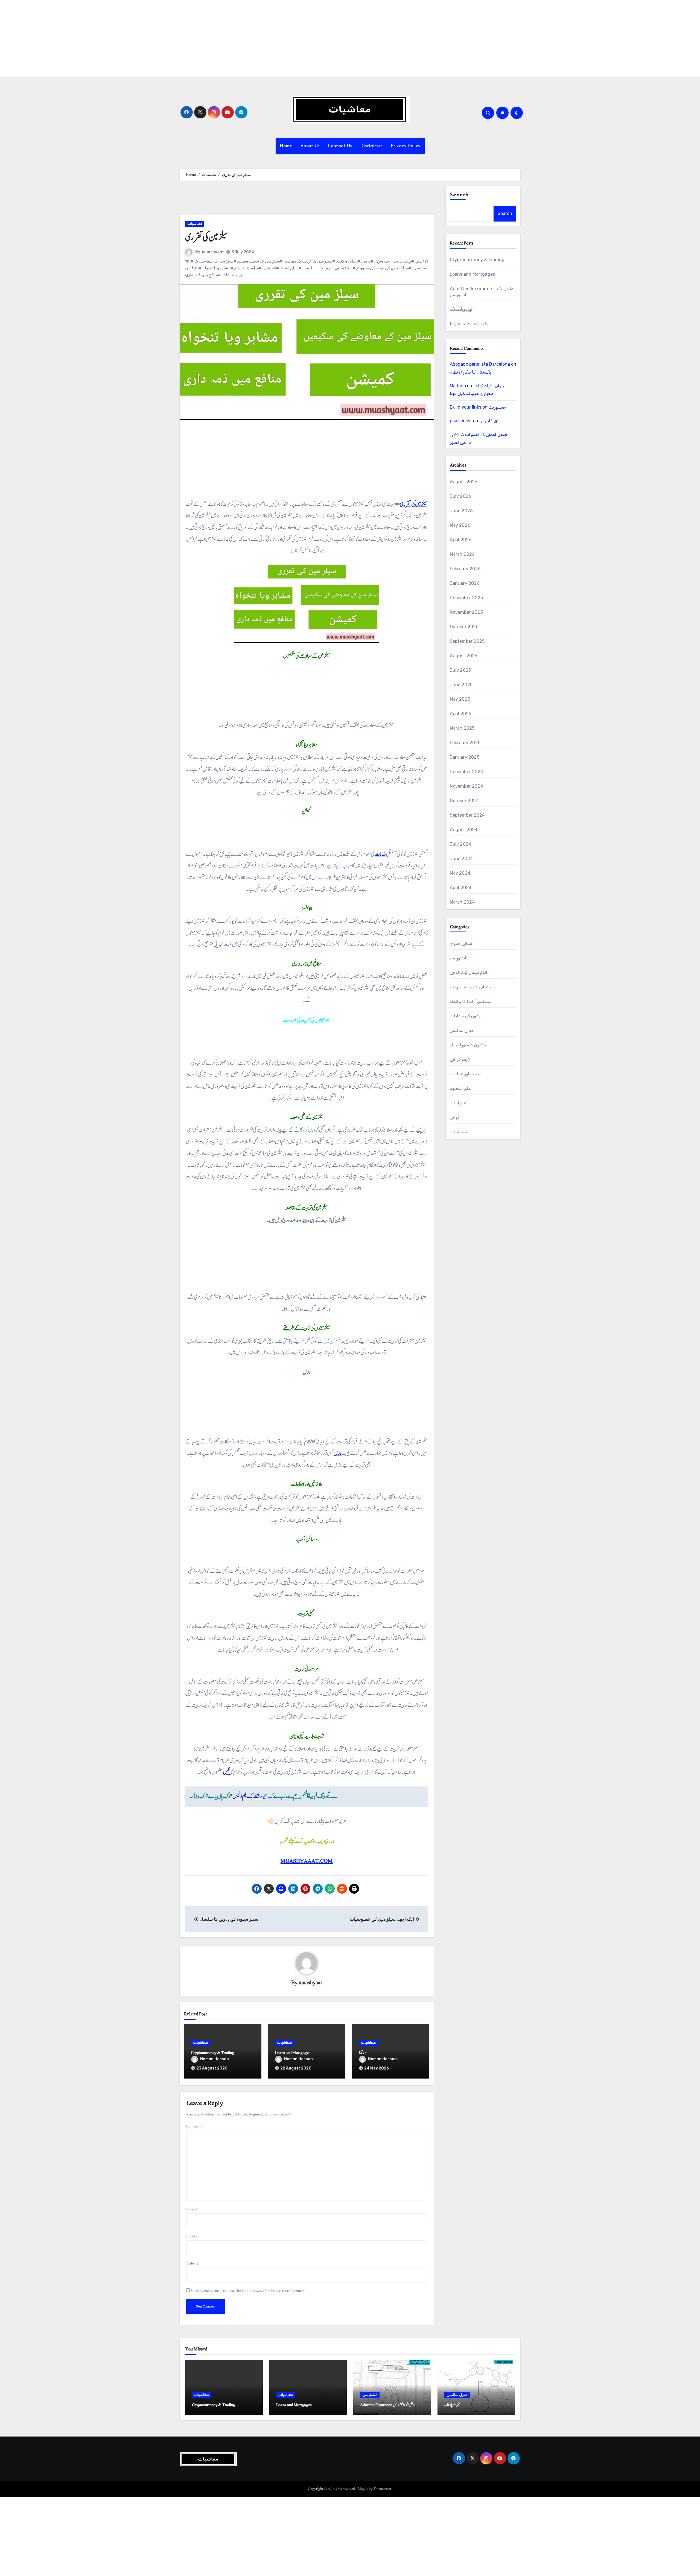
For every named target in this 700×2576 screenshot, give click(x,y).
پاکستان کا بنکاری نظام (470, 372)
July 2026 (461, 496)
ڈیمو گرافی (460, 1059)
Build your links (466, 407)
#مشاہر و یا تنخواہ (218, 268)
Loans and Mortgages (293, 2053)
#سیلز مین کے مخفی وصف (260, 261)
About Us (310, 146)
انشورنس (458, 958)
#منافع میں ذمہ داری (203, 275)
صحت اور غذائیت (466, 1074)
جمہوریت (497, 407)
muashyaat (213, 252)
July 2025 (460, 670)
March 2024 (462, 902)
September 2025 (467, 641)
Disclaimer (371, 146)
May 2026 (460, 525)
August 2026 (464, 482)
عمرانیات (458, 1103)
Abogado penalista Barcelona (480, 364)
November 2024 (467, 786)
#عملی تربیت (291, 268)
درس (338, 1453)
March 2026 (462, 554)
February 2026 (465, 569)
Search (459, 195)
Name (192, 2209)
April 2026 (461, 540)
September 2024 (467, 815)
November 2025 (466, 612)
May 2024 (460, 873)
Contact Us (340, 146)
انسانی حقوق (462, 943)
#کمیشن (271, 268)
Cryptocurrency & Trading (212, 2053)
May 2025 (460, 699)
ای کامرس (489, 421)
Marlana (458, 386)
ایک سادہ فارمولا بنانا (470, 324)
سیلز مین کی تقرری (413, 504)
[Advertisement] (165, 38)
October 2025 (464, 627)
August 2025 (464, 656)
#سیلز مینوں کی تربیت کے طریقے (329, 268)
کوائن (455, 1117)
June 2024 (461, 859)
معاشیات (195, 224)
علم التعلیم (460, 1088)
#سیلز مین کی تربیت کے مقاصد (310, 261)
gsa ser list (461, 421)
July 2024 (461, 844)
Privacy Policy (406, 146)
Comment (195, 2126)
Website (192, 2263)
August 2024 (464, 830)
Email (192, 2236)
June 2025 (461, 685)
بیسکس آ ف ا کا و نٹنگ (471, 1001)
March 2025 (462, 728)
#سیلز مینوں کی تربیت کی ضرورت (384, 268)
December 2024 (467, 772)
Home (286, 146)
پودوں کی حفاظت (466, 1016)
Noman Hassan (215, 2059)
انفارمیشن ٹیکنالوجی (469, 972)
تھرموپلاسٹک (461, 309)
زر (451, 434)
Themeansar (382, 2489)
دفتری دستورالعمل (468, 1045)
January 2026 (465, 583)
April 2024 (461, 888)
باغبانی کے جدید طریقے (470, 987)
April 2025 (461, 714)
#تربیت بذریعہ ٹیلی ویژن (395, 261)
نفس (227, 1772)
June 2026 (461, 511)
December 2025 (466, 598)
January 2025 (465, 757)
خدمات (380, 854)
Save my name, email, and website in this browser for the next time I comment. (249, 2291)
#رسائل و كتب (349, 261)
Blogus (363, 2489)
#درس (368, 261)
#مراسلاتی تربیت (248, 268)
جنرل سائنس (462, 1030)
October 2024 (464, 801)
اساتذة (363, 2053)
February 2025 (465, 743)
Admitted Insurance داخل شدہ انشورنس (388, 2405)
